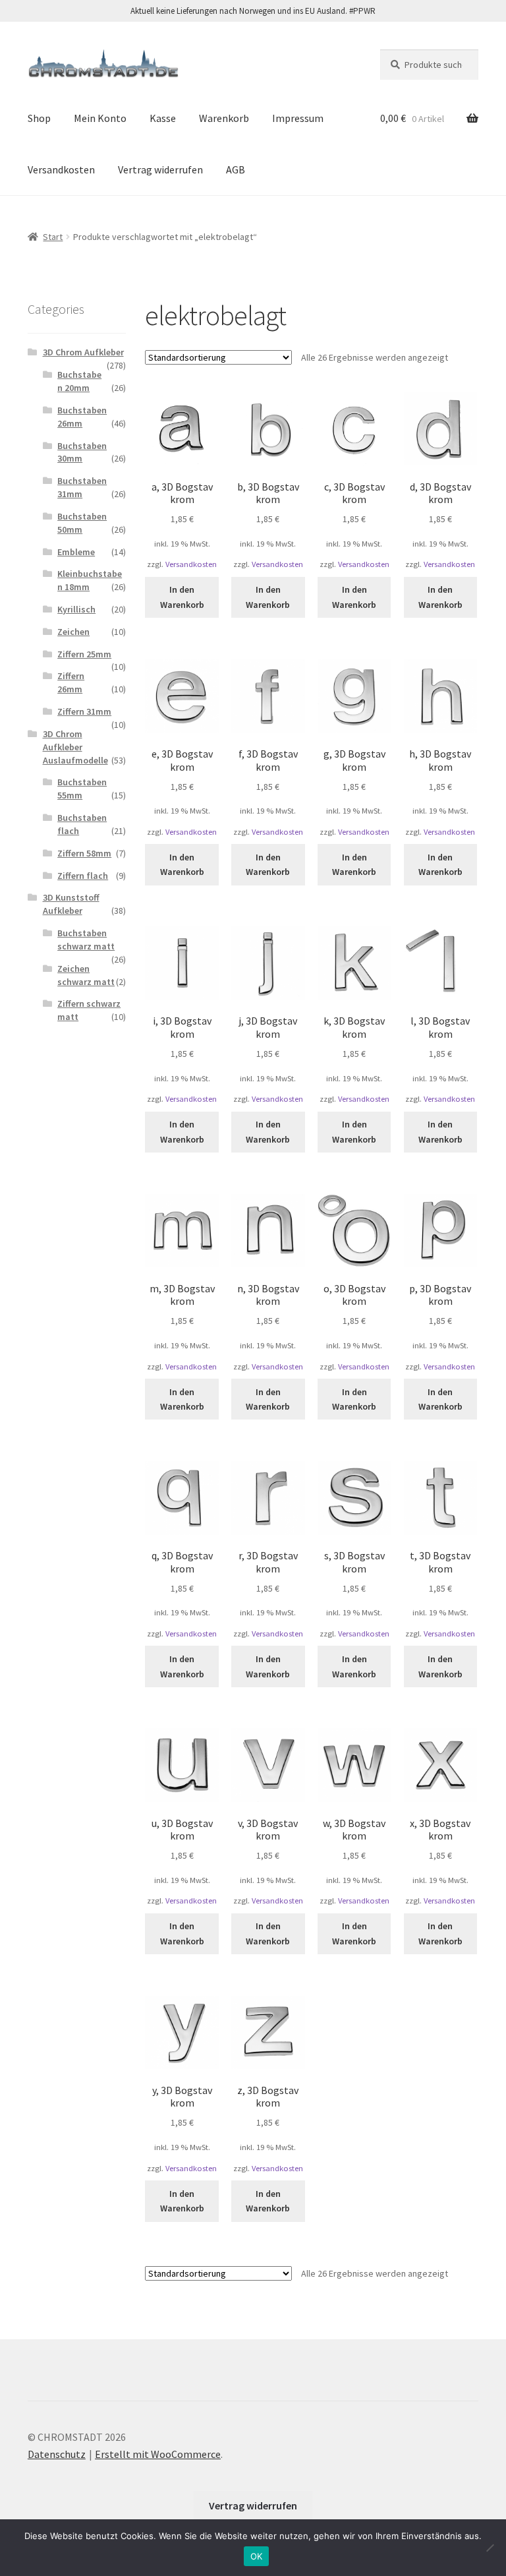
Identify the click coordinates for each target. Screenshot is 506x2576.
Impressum (298, 118)
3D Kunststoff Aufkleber (71, 904)
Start (53, 237)
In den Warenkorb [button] (182, 597)
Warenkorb (224, 118)
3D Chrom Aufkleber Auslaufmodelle (75, 747)
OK (257, 2556)
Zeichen (73, 632)
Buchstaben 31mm (82, 487)
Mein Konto (100, 118)
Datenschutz (57, 2454)
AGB (236, 169)
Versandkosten (61, 169)
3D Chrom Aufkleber (83, 352)
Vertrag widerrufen (160, 169)
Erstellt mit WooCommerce (158, 2454)
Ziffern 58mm (84, 853)
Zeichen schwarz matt (86, 975)
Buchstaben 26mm (82, 417)
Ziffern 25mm (84, 654)
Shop (39, 118)
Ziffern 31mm (84, 711)
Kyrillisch (76, 609)
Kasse (163, 118)
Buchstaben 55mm (82, 789)
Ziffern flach (83, 876)
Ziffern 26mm (71, 682)
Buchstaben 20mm (79, 381)
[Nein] (490, 2548)
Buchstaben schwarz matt (86, 940)
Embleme (76, 552)
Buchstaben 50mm (82, 523)
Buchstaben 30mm (82, 452)
